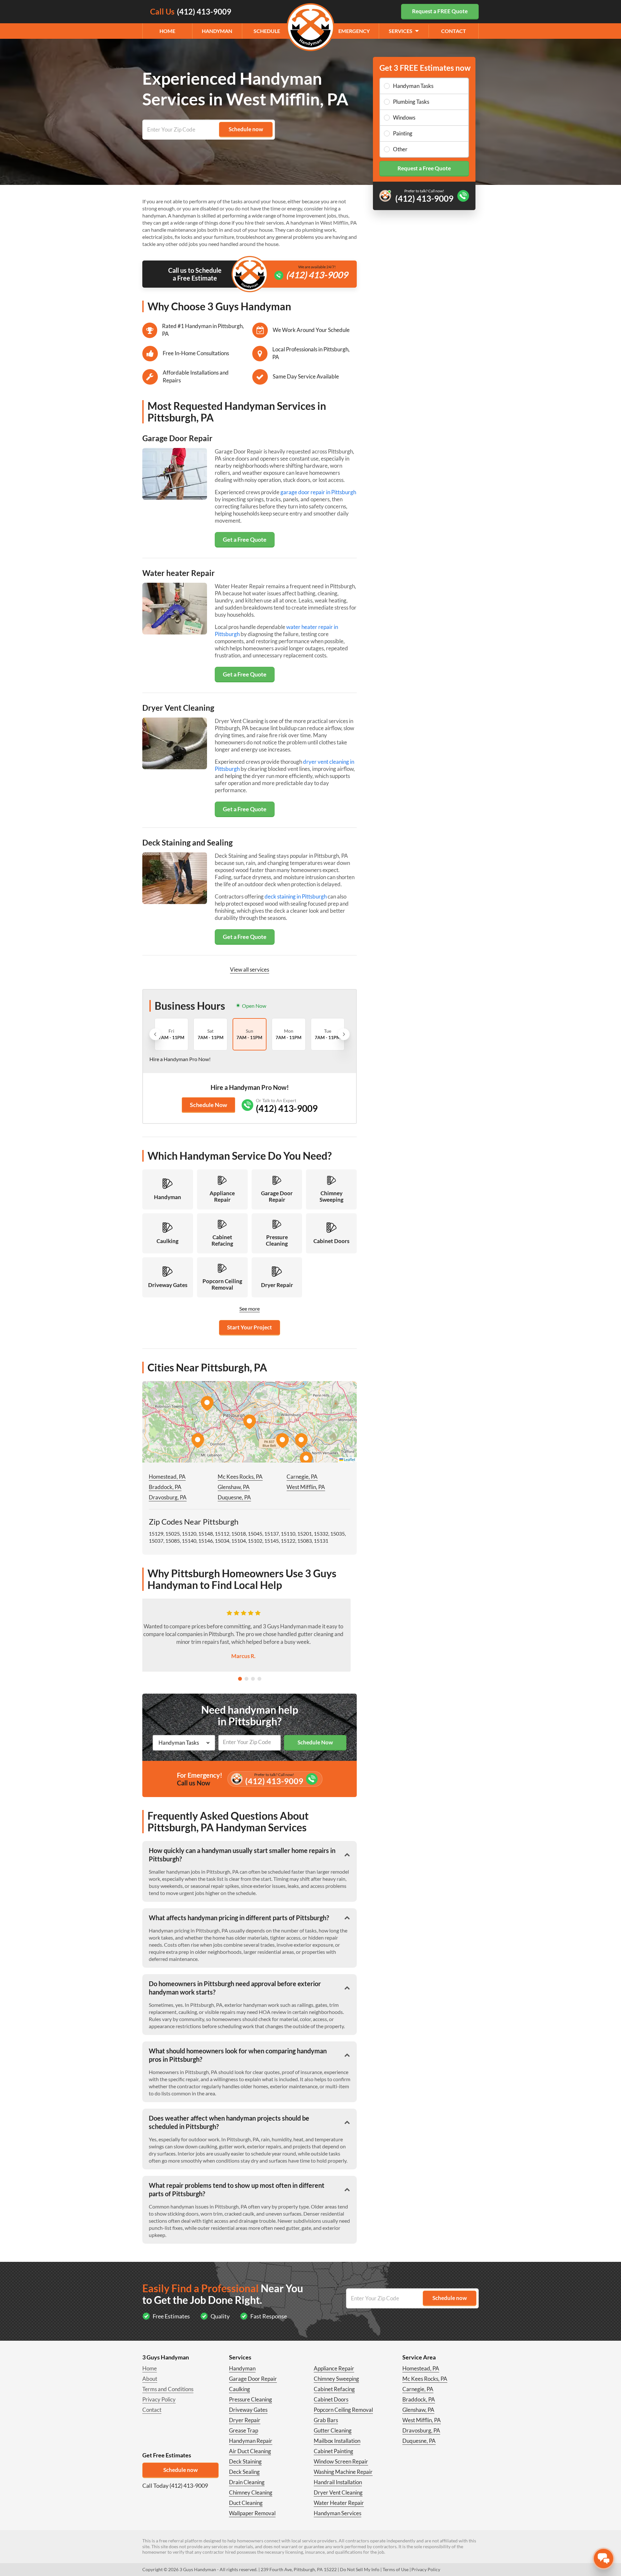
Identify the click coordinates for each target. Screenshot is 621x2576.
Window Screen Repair (341, 2461)
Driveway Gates (248, 2410)
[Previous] (155, 1034)
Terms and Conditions (168, 2389)
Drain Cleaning (247, 2482)
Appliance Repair (334, 2368)
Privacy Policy (159, 2399)
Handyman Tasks (413, 86)
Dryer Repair (245, 2420)
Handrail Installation (338, 2482)
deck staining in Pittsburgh (296, 896)
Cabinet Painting (333, 2451)
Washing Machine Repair (343, 2472)
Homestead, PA (167, 1477)
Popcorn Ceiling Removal (343, 2410)
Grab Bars (326, 2420)
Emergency (354, 31)
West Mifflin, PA (306, 1487)
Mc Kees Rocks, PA (240, 1477)
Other (400, 149)
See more (250, 1309)
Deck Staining (245, 2461)
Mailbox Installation (337, 2441)
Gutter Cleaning (333, 2430)
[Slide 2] (246, 1679)
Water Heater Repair (339, 2503)
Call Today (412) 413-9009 (175, 2486)
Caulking (240, 2389)
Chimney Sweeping (336, 2379)
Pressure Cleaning (251, 2399)
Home (167, 31)
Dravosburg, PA (168, 1497)
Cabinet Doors (331, 2399)
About (150, 2379)
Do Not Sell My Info (360, 2569)
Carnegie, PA (302, 1477)
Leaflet (349, 1459)
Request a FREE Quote (440, 11)
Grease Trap (244, 2430)
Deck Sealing (244, 2472)
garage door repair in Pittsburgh (318, 492)
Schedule (267, 31)
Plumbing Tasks (411, 102)
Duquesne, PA (234, 1497)
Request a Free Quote (424, 168)
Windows (404, 117)
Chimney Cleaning (251, 2492)
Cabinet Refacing (334, 2389)
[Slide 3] (253, 1679)
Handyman (217, 31)
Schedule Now (208, 1105)
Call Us (191, 11)
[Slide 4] (259, 1679)
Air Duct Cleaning (250, 2451)
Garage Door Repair (253, 2379)
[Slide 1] (240, 1679)
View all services (250, 969)
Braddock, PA (165, 1487)
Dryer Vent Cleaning (338, 2492)
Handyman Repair (251, 2441)
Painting (403, 133)
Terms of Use (396, 2569)
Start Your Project (250, 1327)
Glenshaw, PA (234, 1487)
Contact (454, 31)
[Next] (344, 1034)
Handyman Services (338, 2513)
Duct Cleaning (246, 2503)
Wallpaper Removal (252, 2513)
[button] (249, 1422)
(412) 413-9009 (317, 275)
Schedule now (180, 2470)
